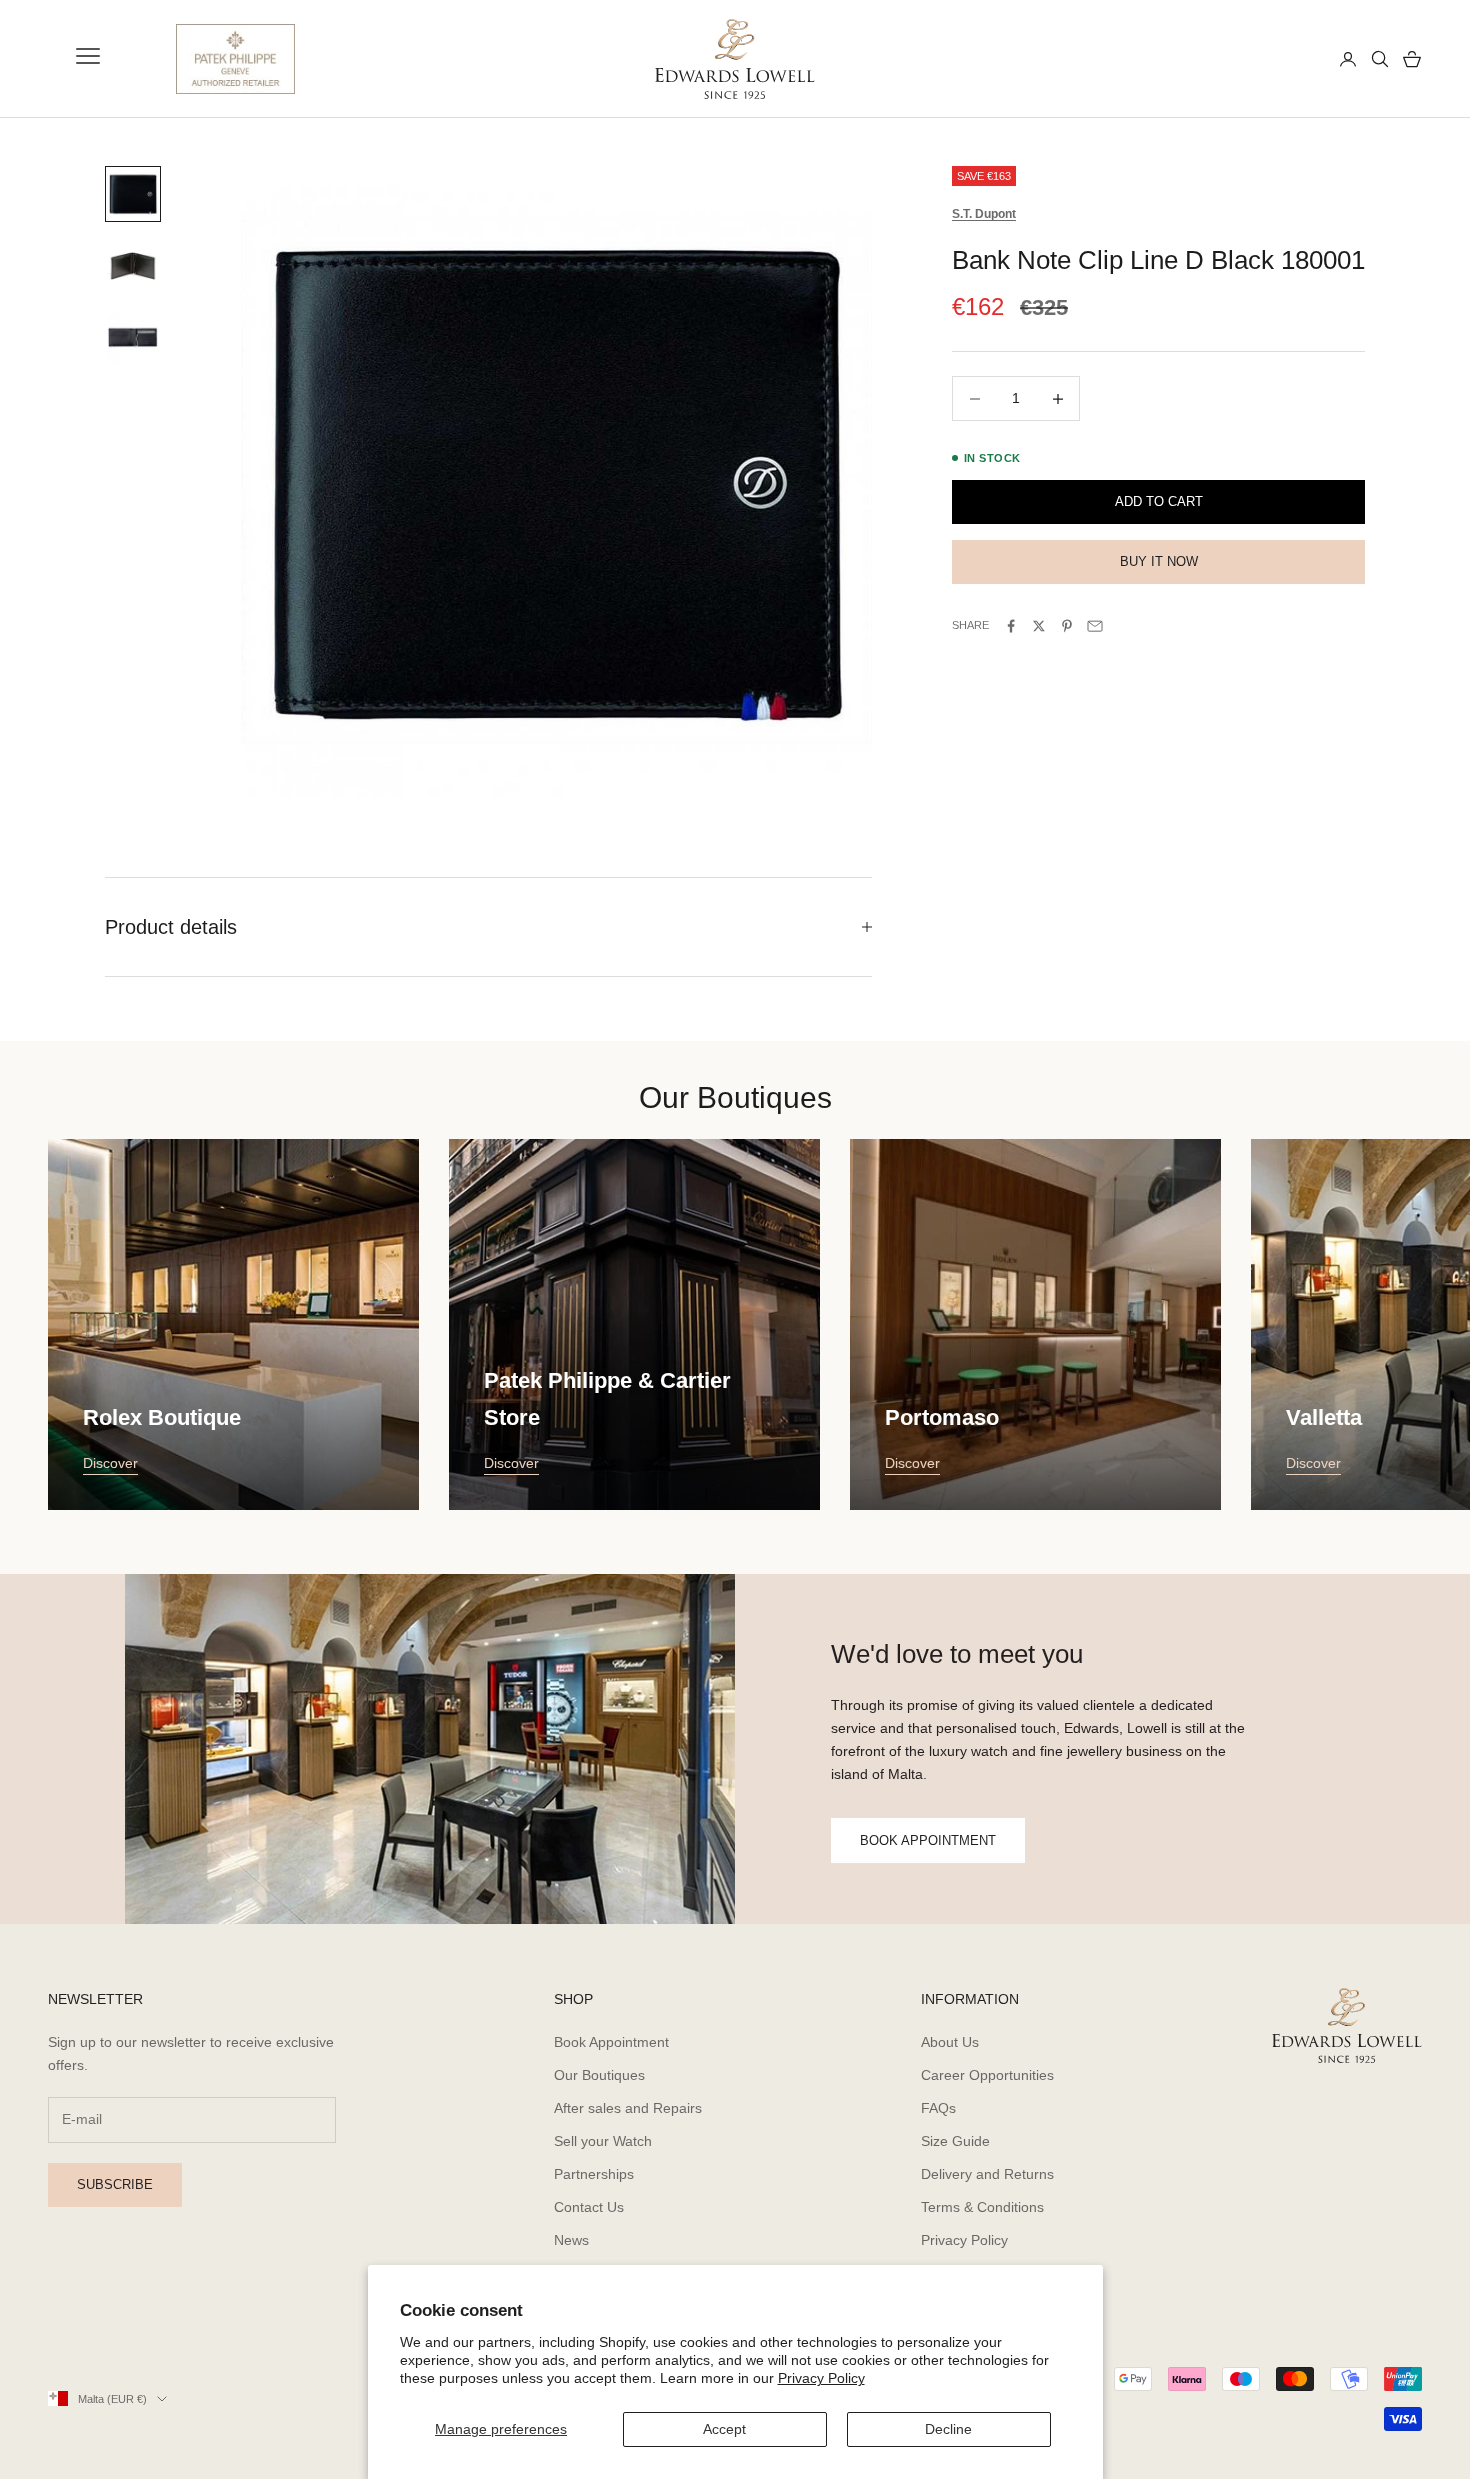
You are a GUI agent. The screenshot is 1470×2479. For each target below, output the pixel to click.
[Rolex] (1251, 59)
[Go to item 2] (133, 266)
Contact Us (589, 2207)
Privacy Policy (821, 2378)
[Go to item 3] (133, 338)
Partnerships (594, 2174)
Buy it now (1159, 562)
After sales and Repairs (628, 2108)
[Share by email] (1095, 626)
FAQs (938, 2108)
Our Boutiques (599, 2075)
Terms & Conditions (982, 2207)
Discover (110, 1463)
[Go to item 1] (133, 194)
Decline (948, 2429)
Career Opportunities (987, 2075)
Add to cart (1159, 502)
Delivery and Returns (987, 2174)
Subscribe (115, 2184)
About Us (950, 2042)
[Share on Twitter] (1039, 626)
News (571, 2240)
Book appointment (928, 1840)
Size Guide (955, 2141)
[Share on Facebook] (1011, 626)
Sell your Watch (603, 2141)
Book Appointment (611, 2042)
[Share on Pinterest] (1067, 626)
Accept (724, 2429)
